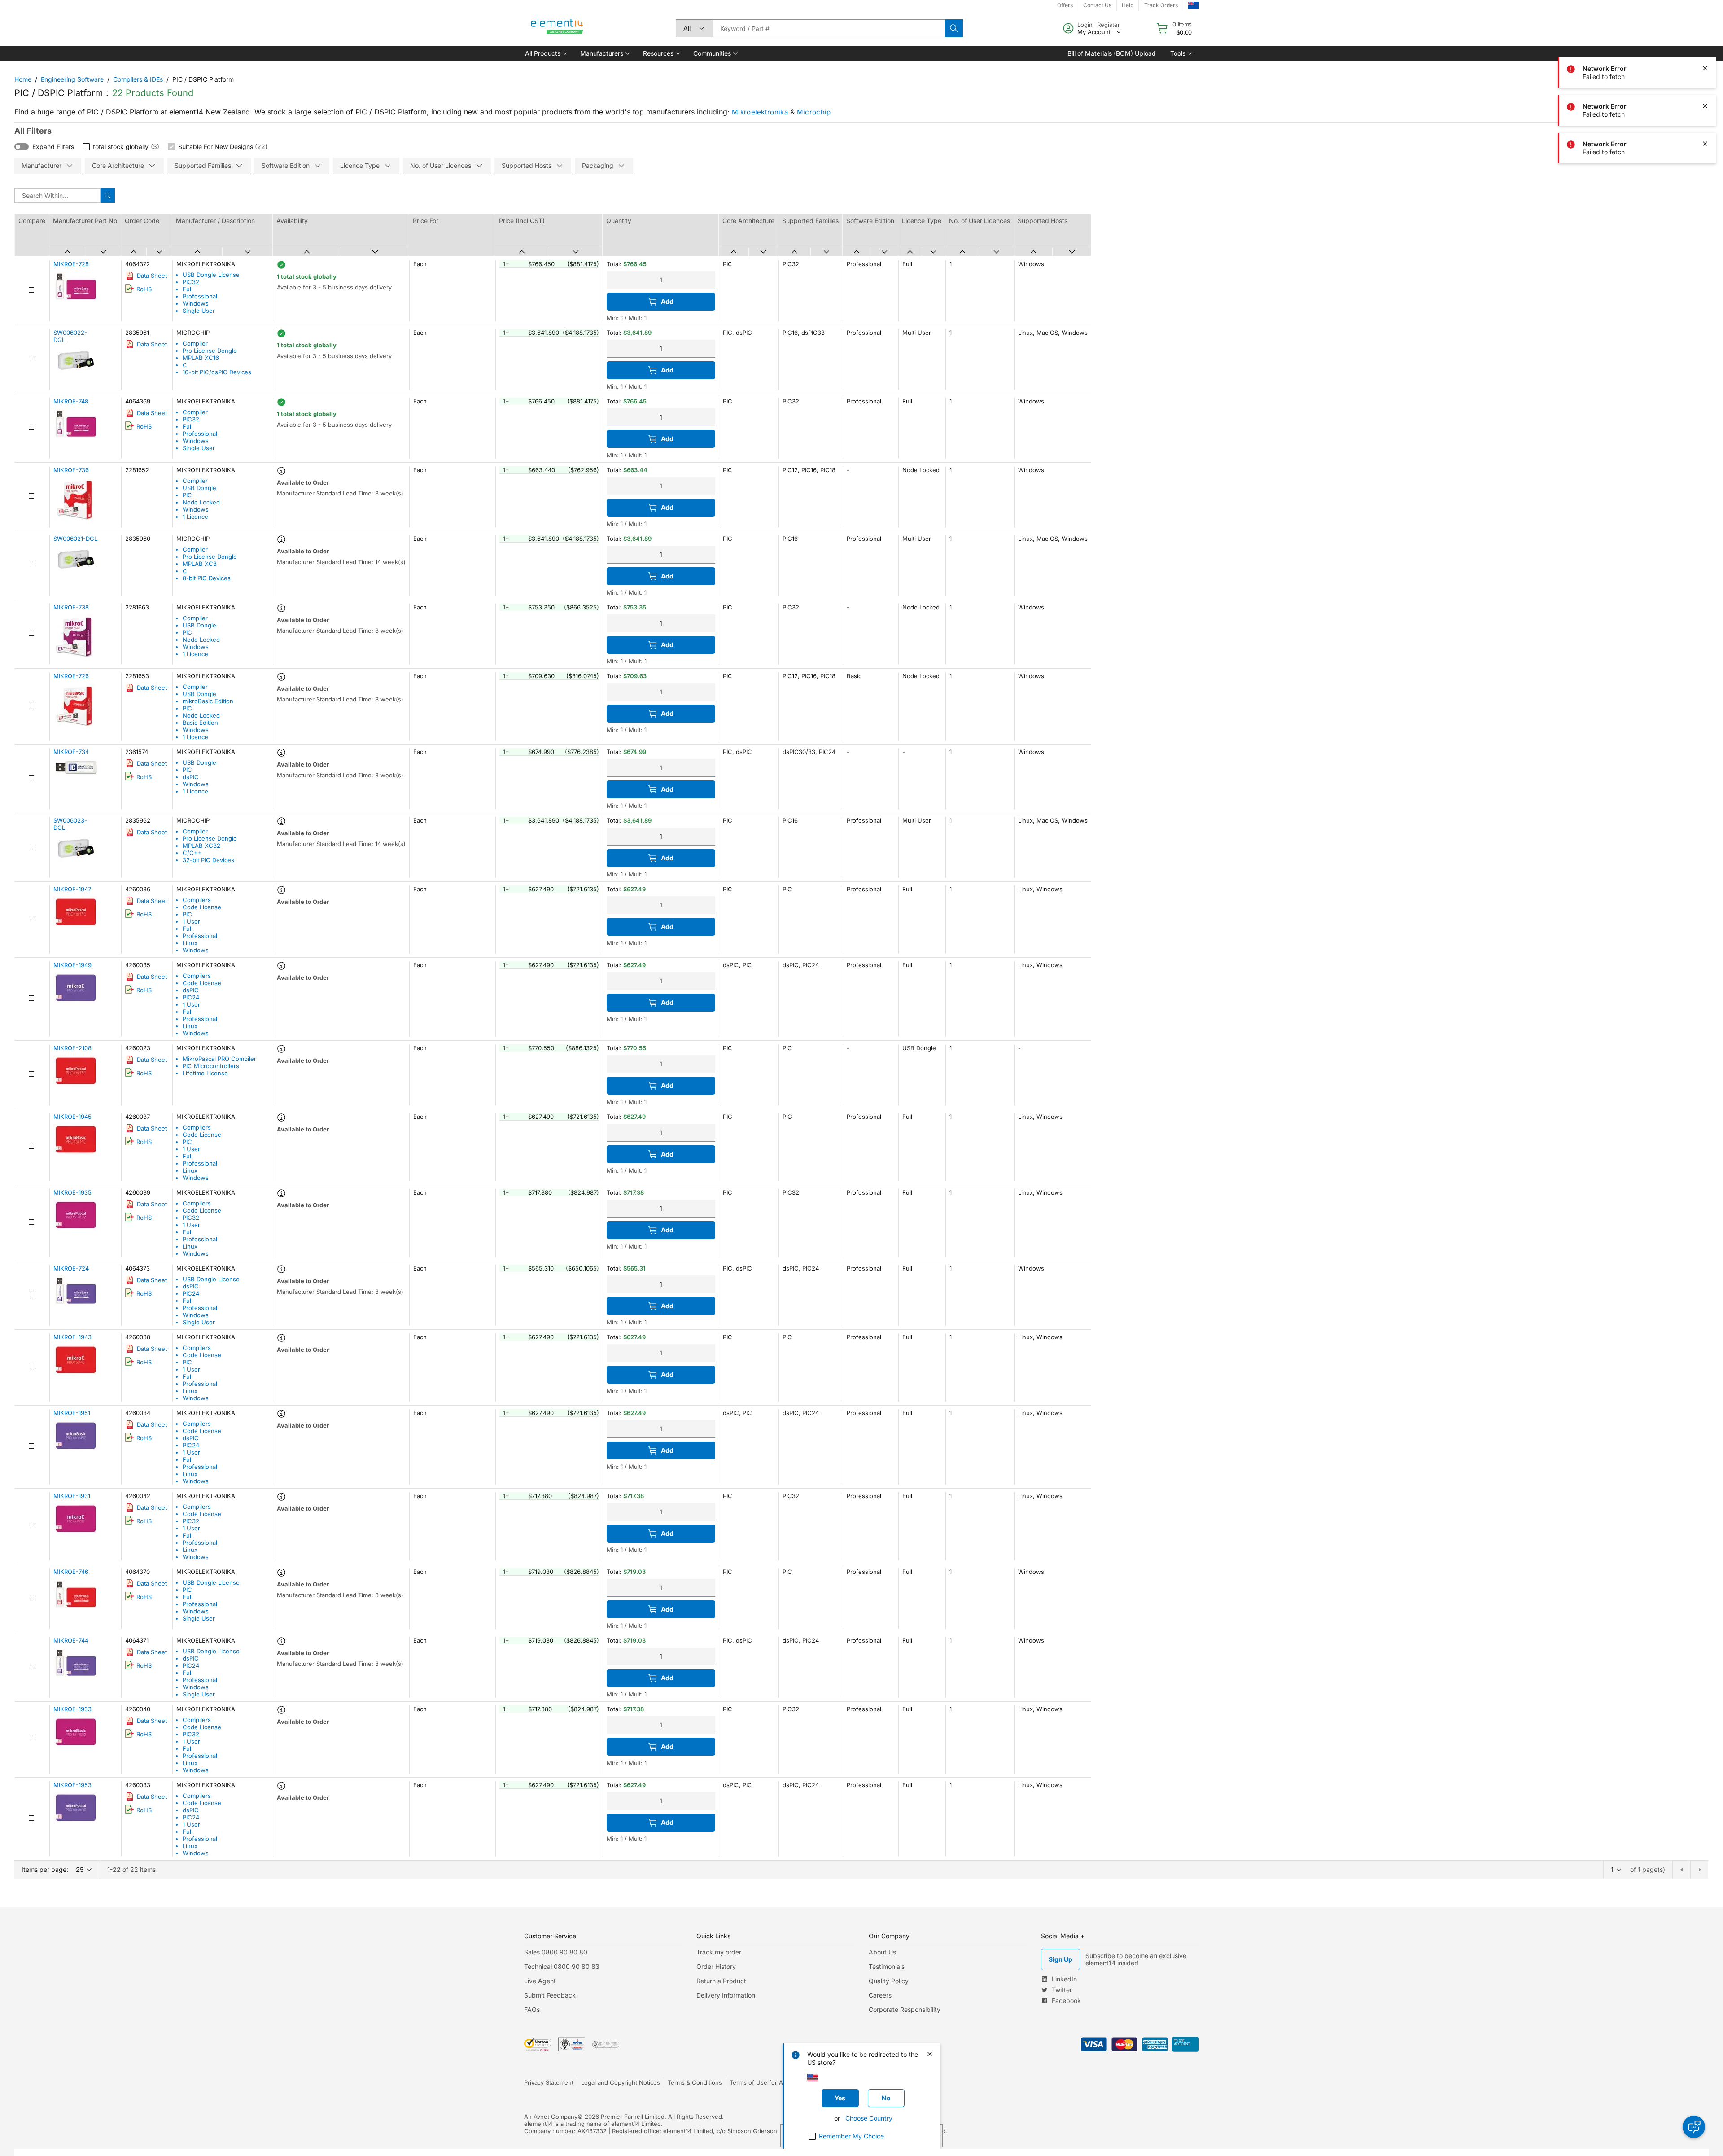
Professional (200, 296)
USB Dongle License (211, 275)
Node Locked (201, 502)
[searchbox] (829, 28)
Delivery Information (726, 1995)
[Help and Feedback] (1694, 2127)
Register (1109, 25)
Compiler (195, 343)
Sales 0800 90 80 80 (556, 1952)
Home (23, 79)
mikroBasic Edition (208, 701)
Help (1128, 5)
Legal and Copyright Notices (621, 2082)
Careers (880, 1995)
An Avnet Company (551, 2117)
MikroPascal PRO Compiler (219, 1059)
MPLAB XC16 (201, 358)
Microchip (814, 112)
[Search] (954, 28)
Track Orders (1161, 5)
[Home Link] (557, 28)
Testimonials (887, 1966)
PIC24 (191, 997)
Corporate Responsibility (905, 2009)
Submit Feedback (550, 1995)
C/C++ (192, 853)
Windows (196, 303)
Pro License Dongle (210, 351)
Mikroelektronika (760, 112)
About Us (882, 1952)
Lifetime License (205, 1073)
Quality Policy (889, 1981)
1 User (191, 921)
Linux (190, 943)
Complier (195, 412)
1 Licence (195, 517)
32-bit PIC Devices (208, 860)
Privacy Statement (549, 2082)
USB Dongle (199, 488)
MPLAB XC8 (200, 564)
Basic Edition (200, 723)
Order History (716, 1966)
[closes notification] (1705, 31)
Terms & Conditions (695, 2082)
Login (1085, 25)
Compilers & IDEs (138, 79)
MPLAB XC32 (201, 846)
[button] (545, 53)
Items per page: (45, 1869)
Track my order (719, 1952)
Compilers (197, 900)
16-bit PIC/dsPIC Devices (217, 372)
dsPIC (191, 777)
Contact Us (1097, 5)
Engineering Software (72, 79)
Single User (199, 311)
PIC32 (191, 282)
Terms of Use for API (759, 2082)
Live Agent (540, 1981)
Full (188, 289)
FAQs (532, 2009)
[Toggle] (22, 147)
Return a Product (721, 1981)
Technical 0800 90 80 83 (562, 1966)
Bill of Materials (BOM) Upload (1112, 53)
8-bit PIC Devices (207, 578)
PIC (187, 495)
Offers (1065, 5)
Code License (202, 907)
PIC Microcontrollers (211, 1066)
